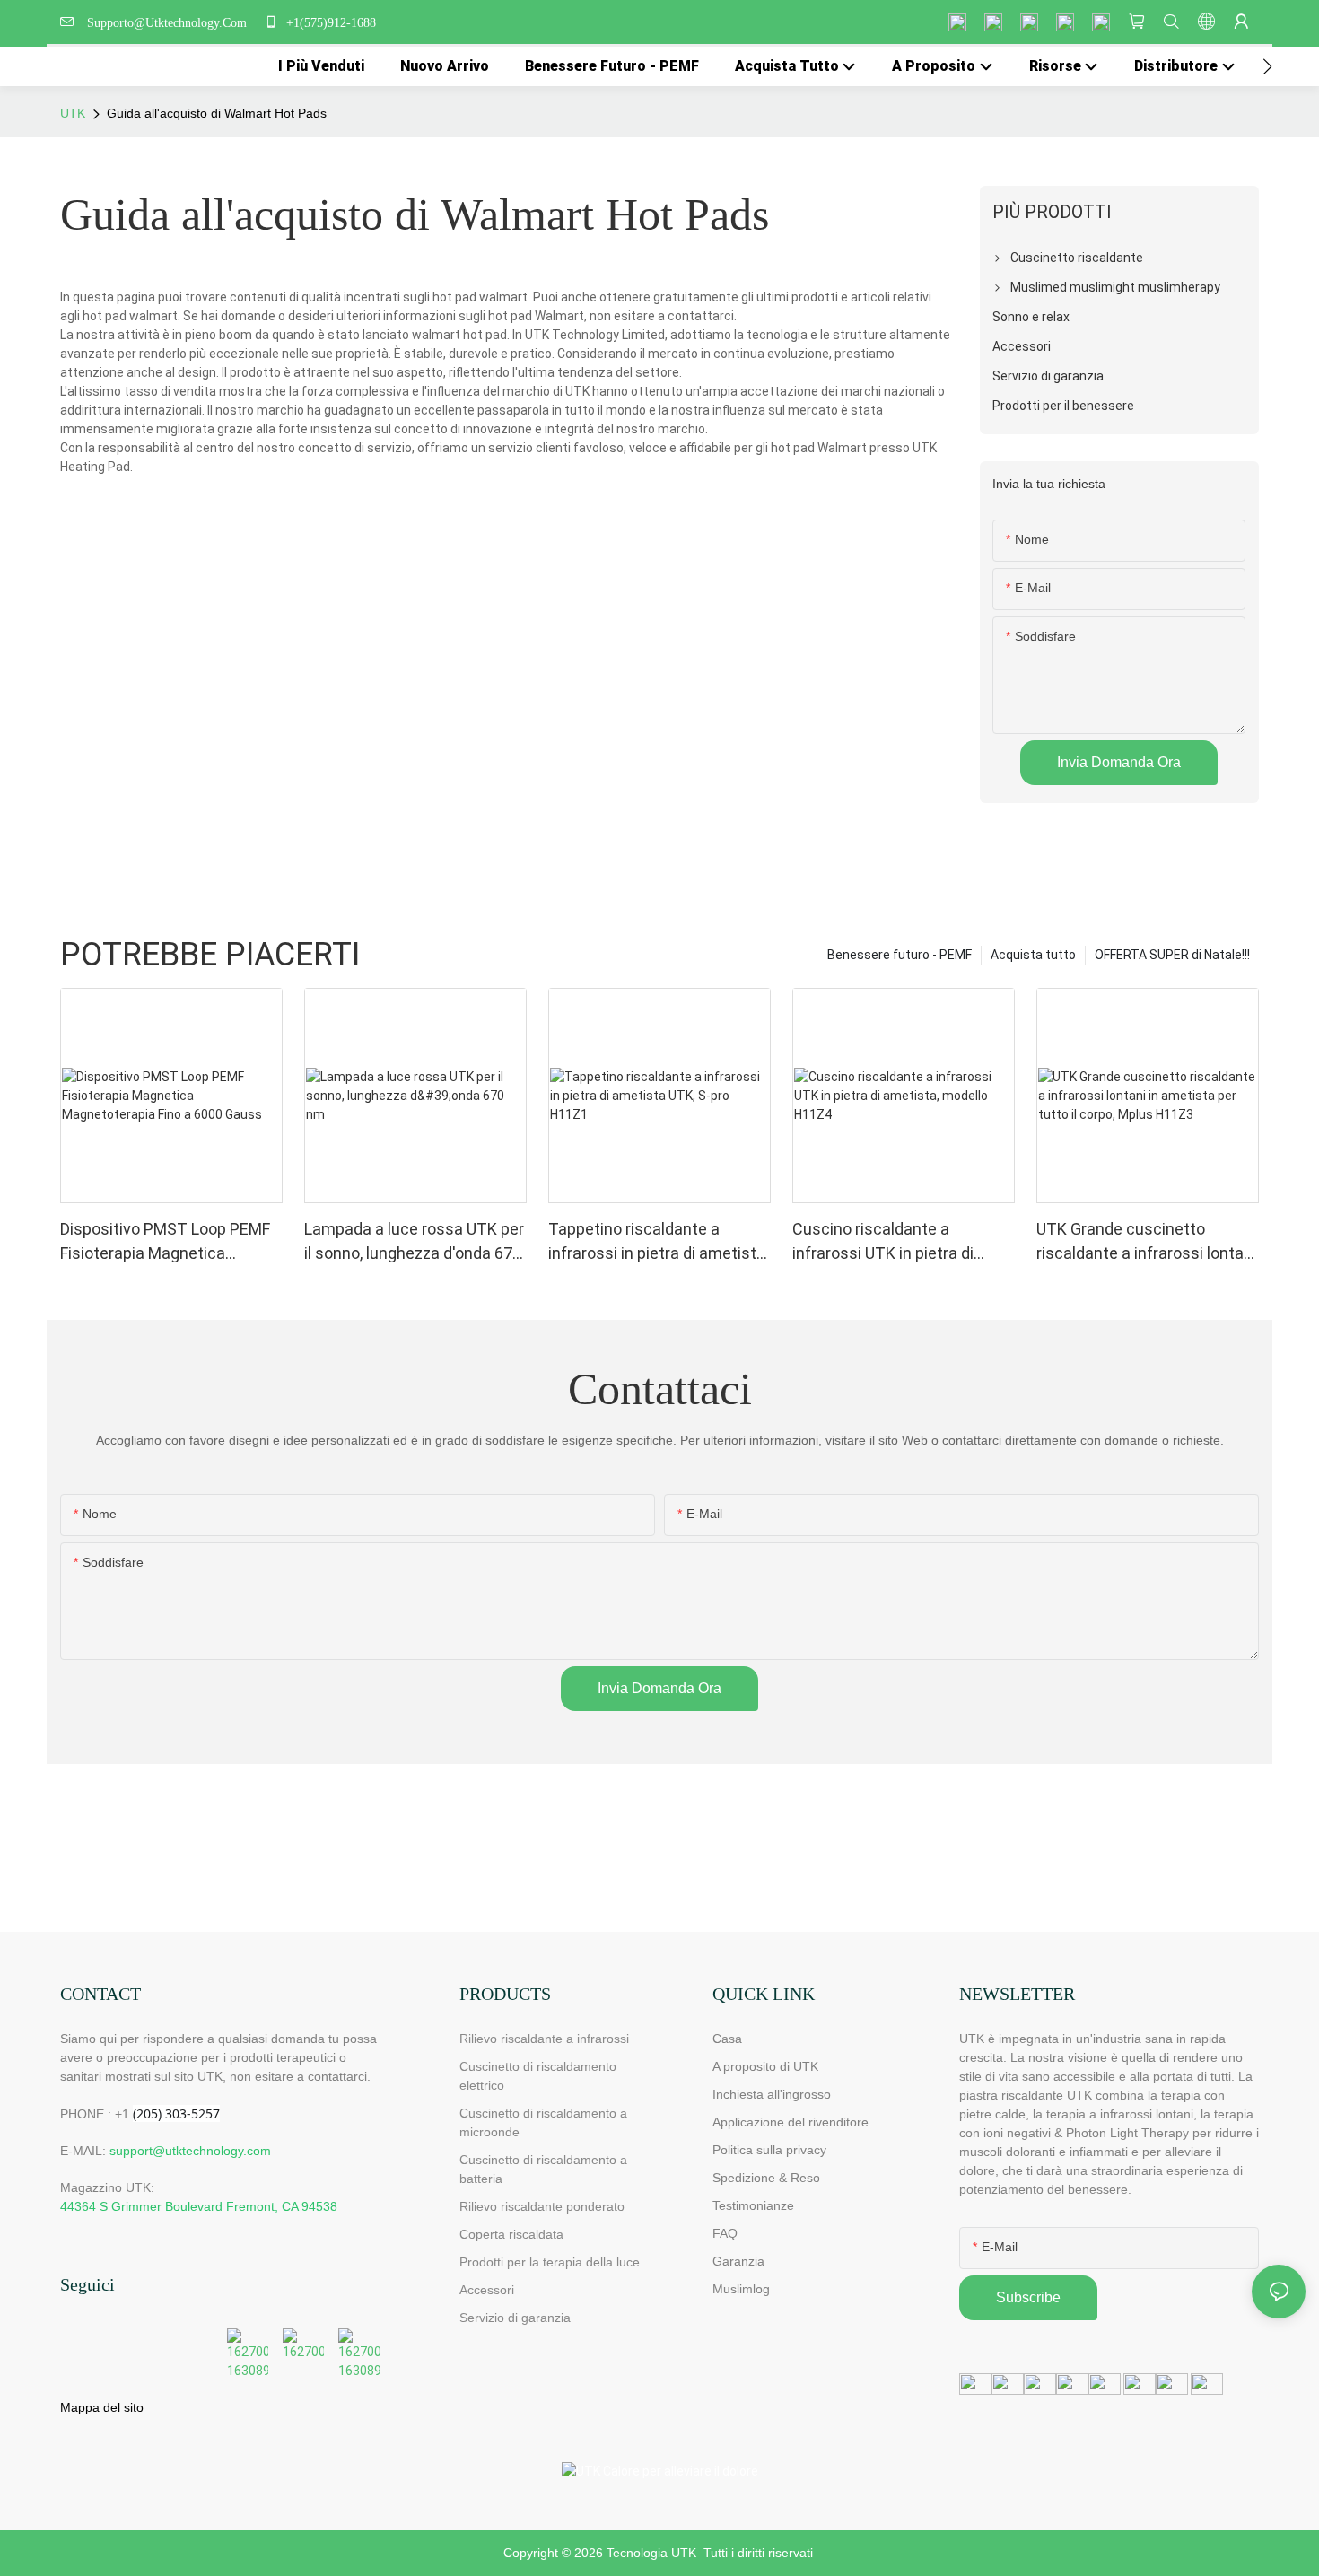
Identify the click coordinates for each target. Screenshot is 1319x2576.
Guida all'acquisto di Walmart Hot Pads (217, 113)
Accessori (487, 2290)
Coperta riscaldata (511, 2234)
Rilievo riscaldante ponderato (542, 2206)
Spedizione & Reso (766, 2178)
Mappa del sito (102, 2407)
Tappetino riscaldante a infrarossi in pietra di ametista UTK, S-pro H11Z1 (657, 1242)
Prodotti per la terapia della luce (550, 2262)
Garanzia (738, 2261)
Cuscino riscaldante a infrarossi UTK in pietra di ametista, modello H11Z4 (883, 1242)
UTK (73, 113)
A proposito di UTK (765, 2066)
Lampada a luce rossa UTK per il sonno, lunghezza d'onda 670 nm (414, 1242)
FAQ (725, 2233)
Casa (727, 2039)
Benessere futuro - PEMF (900, 955)
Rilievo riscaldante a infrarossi (544, 2039)
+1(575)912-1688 (329, 23)
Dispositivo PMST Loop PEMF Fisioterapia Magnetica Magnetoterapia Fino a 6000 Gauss (165, 1242)
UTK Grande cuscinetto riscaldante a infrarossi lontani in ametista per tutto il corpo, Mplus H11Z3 (1146, 1242)
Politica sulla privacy (769, 2150)
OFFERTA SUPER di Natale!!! (1172, 955)
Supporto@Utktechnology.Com (170, 23)
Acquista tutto (1033, 955)
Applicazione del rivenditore (791, 2122)
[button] (1267, 66)
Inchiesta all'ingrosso (772, 2094)
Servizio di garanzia (519, 2318)
